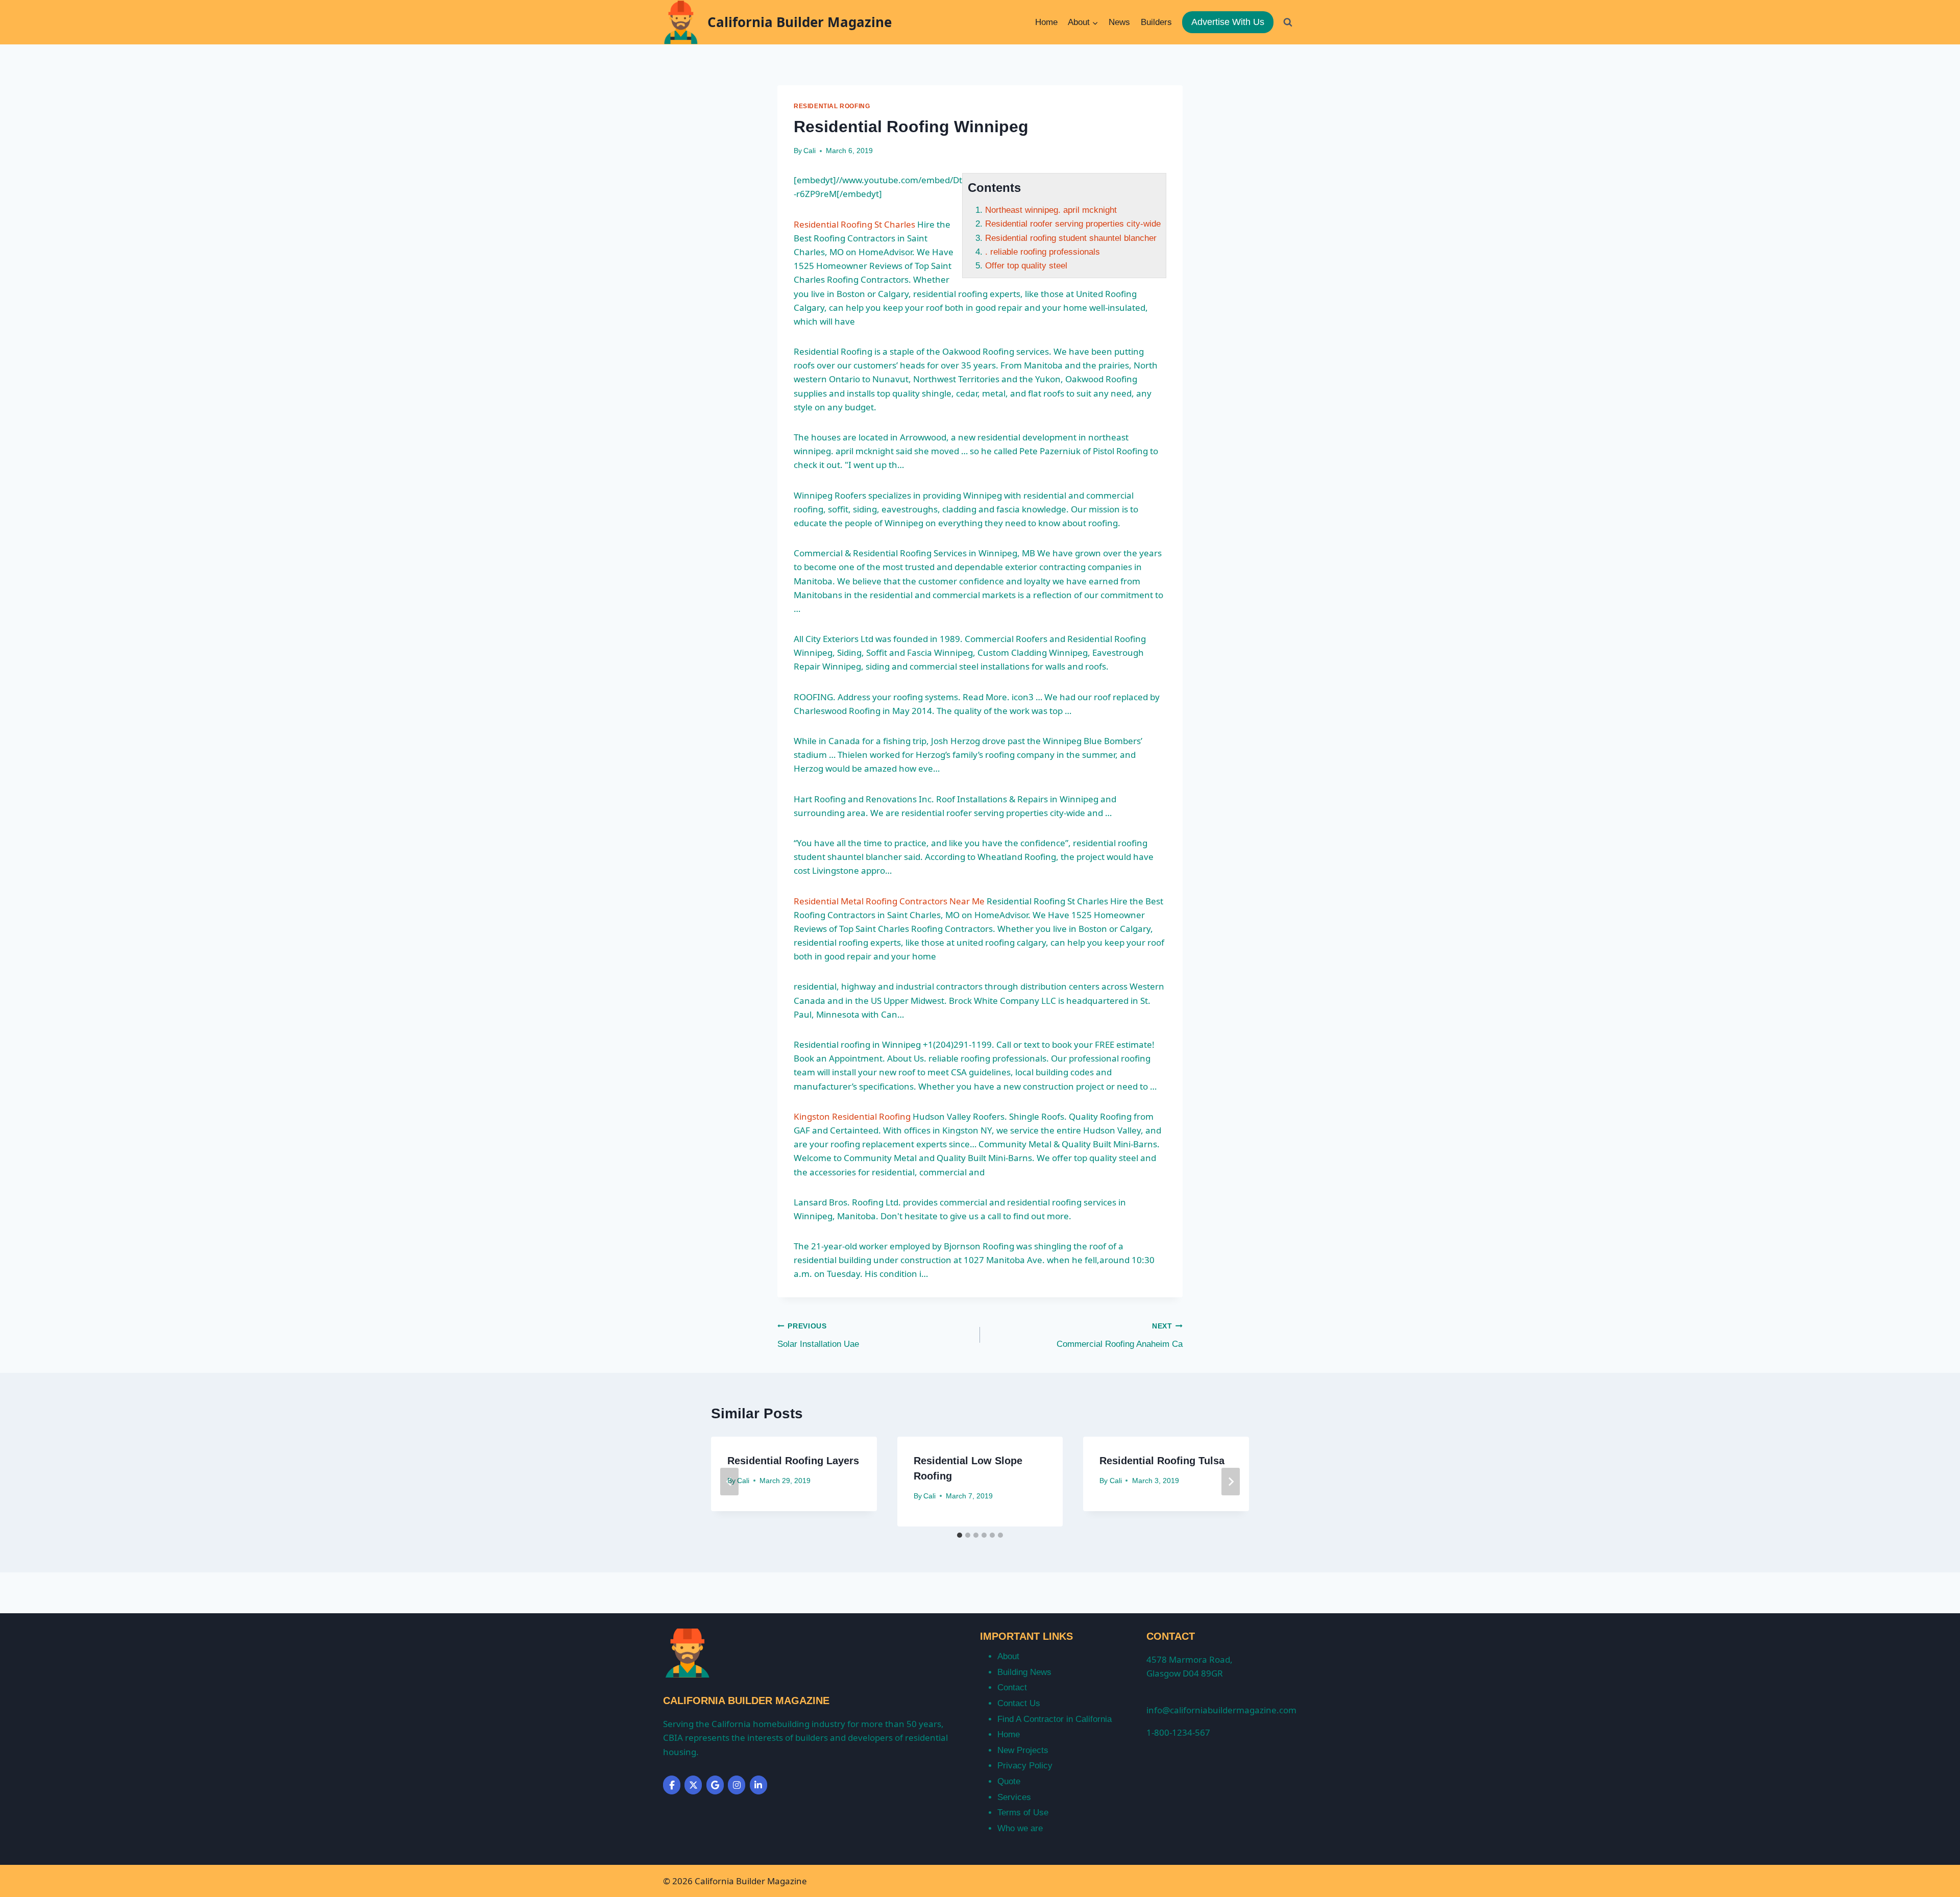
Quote (1009, 1781)
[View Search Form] (1288, 22)
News (1119, 22)
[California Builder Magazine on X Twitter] (693, 1785)
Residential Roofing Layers (793, 1461)
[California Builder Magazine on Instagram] (737, 1785)
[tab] (960, 1535)
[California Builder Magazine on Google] (715, 1785)
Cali (810, 151)
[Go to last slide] (729, 1482)
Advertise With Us (1228, 22)
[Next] (1231, 1482)
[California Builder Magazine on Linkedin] (758, 1785)
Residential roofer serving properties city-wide (1073, 224)
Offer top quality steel (1026, 266)
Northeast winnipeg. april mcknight (1051, 210)
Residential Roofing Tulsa (1162, 1461)
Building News (1024, 1672)
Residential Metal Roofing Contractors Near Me (889, 901)
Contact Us (1019, 1703)
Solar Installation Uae (818, 1336)
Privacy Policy (1025, 1766)
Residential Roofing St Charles (854, 224)
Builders (1156, 22)
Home (1046, 22)
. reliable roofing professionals (1043, 252)
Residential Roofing (832, 106)
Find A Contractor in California (1055, 1719)
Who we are (1020, 1828)
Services (1014, 1797)
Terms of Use (1023, 1813)
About (1008, 1656)
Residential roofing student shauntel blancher (1071, 238)
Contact (1012, 1687)
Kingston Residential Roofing (852, 1116)
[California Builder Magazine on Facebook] (672, 1785)
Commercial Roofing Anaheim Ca (1120, 1336)
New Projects (1023, 1750)
